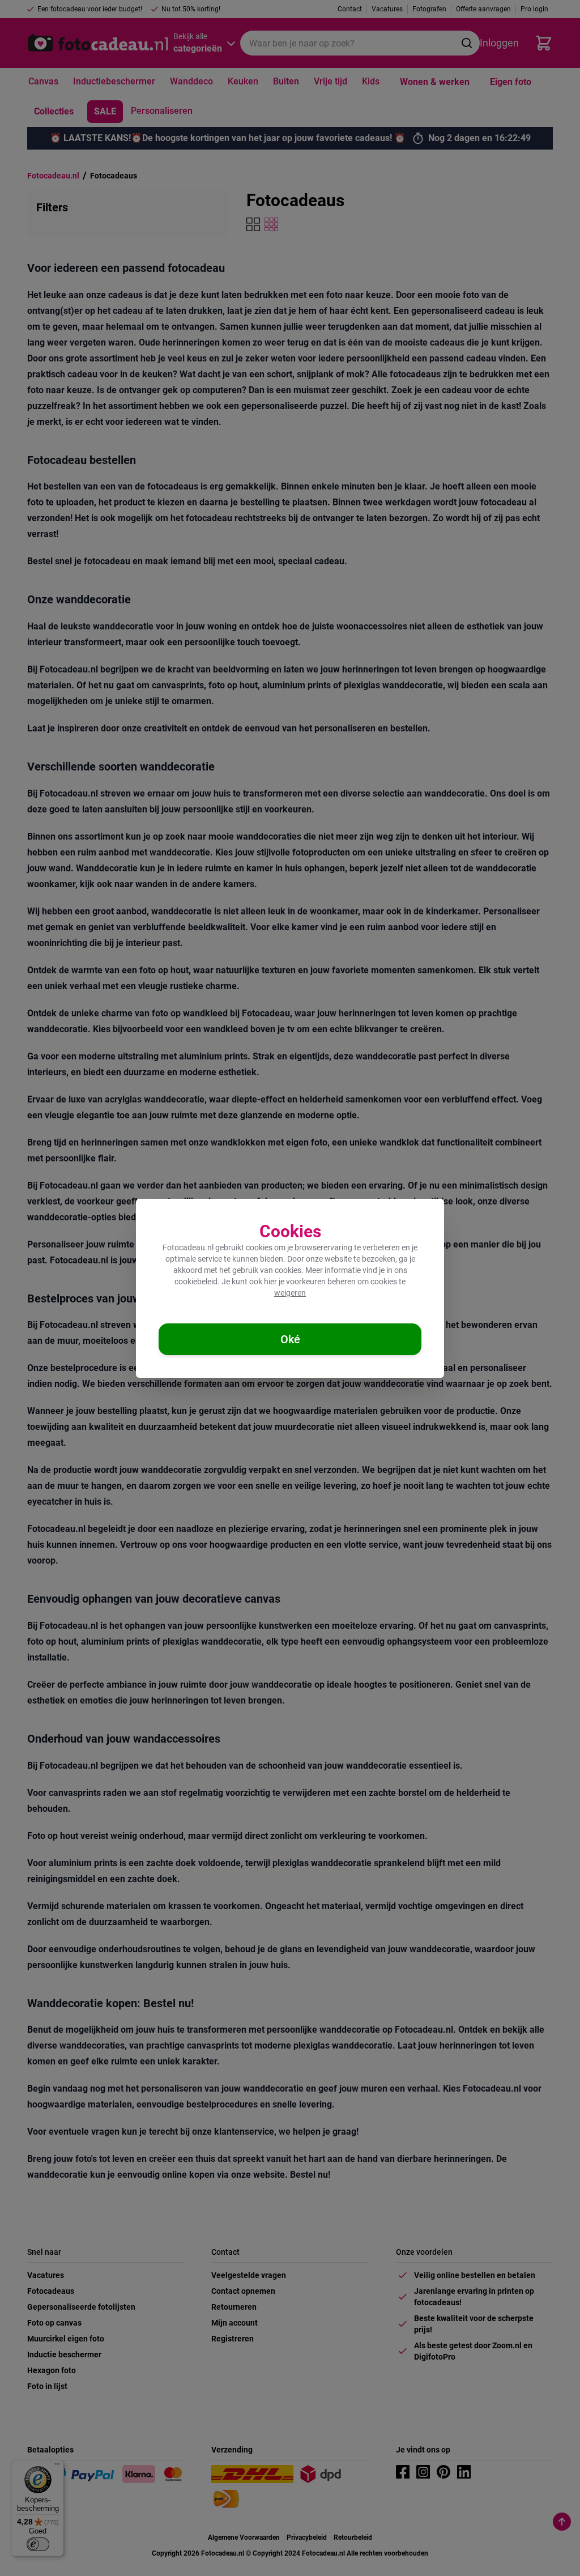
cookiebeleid (196, 1281)
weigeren (290, 1293)
